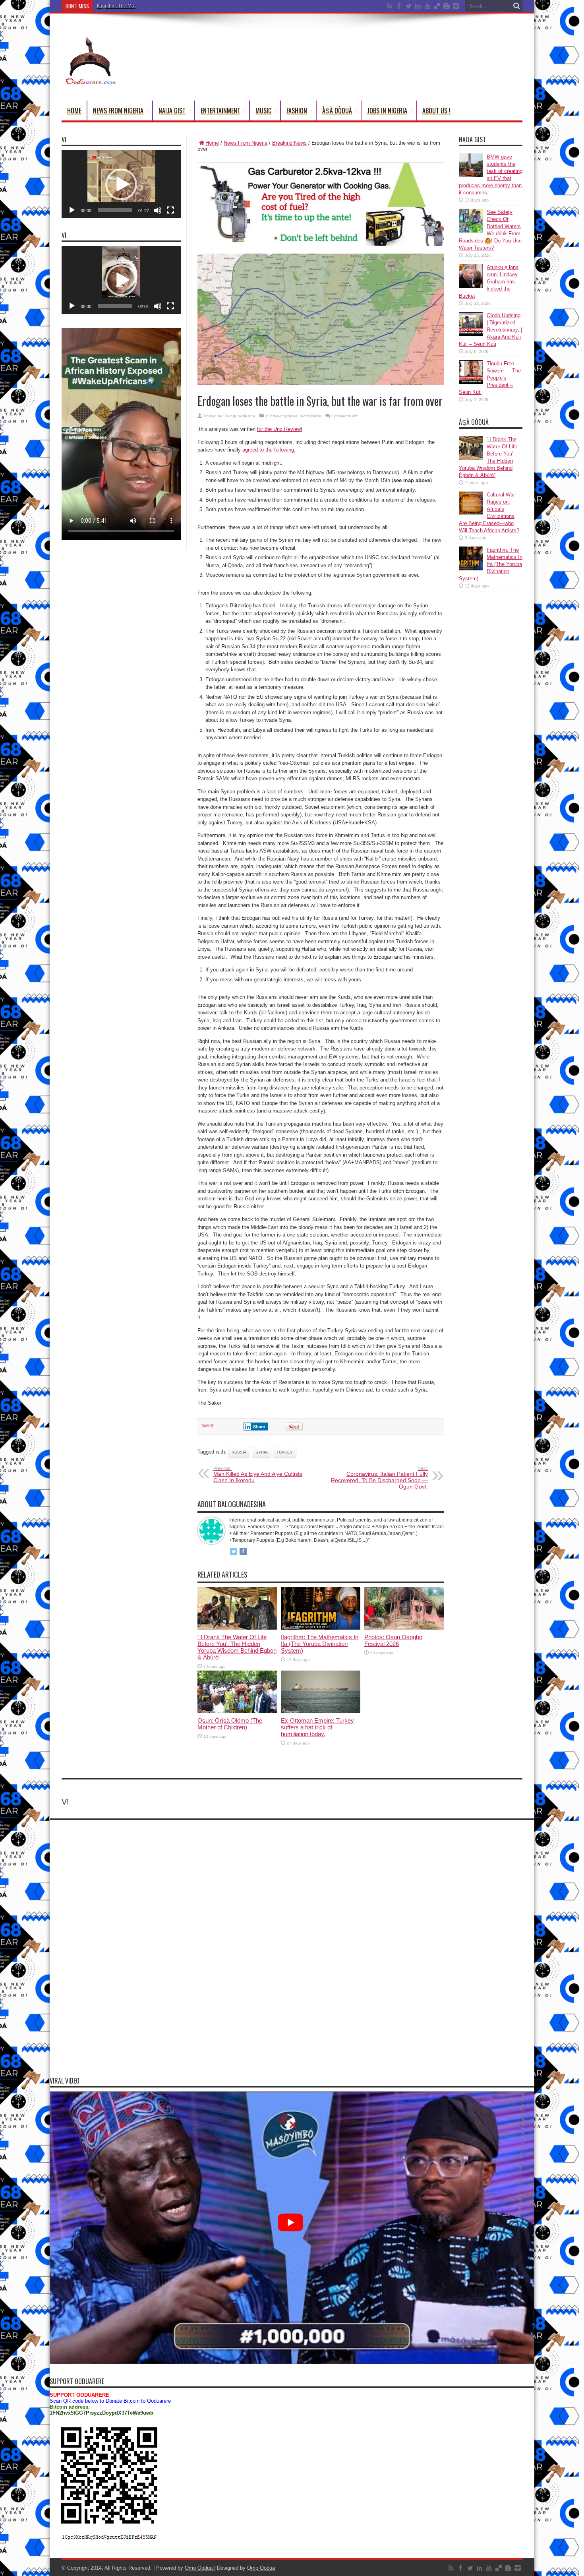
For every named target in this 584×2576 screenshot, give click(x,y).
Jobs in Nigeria (387, 110)
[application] (121, 184)
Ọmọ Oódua (199, 2568)
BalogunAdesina (240, 416)
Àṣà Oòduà (337, 110)
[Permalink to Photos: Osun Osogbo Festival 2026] (404, 1628)
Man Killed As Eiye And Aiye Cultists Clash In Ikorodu (258, 1475)
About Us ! (436, 110)
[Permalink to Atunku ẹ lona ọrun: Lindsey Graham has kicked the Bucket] (471, 286)
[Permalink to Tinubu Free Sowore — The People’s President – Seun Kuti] (471, 382)
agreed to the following (268, 450)
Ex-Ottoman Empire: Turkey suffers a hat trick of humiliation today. (317, 1727)
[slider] (115, 210)
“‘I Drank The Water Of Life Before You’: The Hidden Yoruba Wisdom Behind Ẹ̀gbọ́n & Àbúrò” (237, 1647)
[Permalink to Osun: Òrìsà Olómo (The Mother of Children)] (237, 1711)
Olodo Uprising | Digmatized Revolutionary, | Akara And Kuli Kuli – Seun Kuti (490, 330)
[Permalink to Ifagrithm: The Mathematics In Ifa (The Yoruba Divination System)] (321, 1628)
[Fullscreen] (170, 210)
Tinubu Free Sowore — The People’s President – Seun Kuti (490, 378)
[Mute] (158, 210)
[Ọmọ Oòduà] (90, 81)
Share (259, 1427)
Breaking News (289, 143)
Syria (262, 1452)
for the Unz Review (279, 429)
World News (310, 416)
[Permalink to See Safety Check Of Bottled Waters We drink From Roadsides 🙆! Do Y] (471, 231)
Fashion (297, 110)
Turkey (285, 1452)
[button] (121, 184)
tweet (208, 1426)
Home (74, 110)
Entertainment (220, 110)
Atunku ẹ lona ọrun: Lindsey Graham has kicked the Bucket (489, 282)
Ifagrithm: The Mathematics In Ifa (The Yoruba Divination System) (166, 6)
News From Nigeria (118, 110)
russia (239, 1452)
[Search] (516, 6)
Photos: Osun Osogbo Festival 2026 (393, 1640)
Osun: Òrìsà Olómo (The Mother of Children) (230, 1724)
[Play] (72, 210)
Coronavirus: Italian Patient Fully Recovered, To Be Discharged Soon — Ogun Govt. (379, 1478)
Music (263, 110)
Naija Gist (172, 110)
